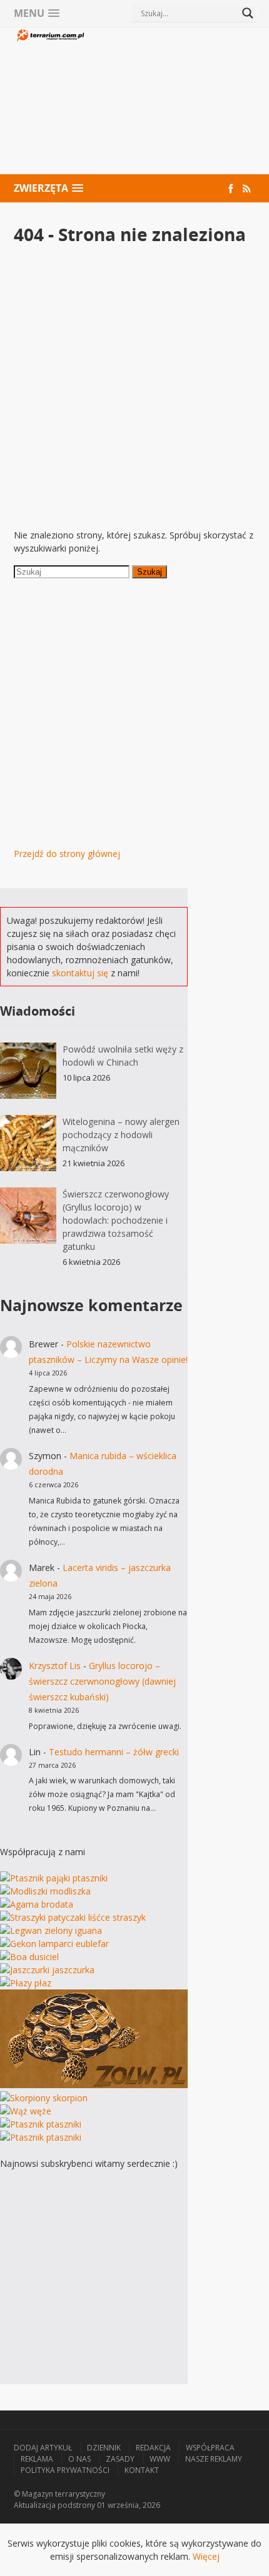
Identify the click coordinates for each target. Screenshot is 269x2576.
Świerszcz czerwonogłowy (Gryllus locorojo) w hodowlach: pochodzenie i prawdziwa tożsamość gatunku (116, 1220)
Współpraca (210, 2448)
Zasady (120, 2459)
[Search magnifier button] (248, 13)
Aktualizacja (35, 2505)
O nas (79, 2459)
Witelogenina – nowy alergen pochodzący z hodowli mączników (121, 1135)
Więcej (206, 2556)
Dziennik (104, 2448)
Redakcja (153, 2448)
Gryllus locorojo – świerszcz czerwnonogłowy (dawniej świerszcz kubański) (102, 1681)
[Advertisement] (171, 102)
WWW (160, 2459)
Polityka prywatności (65, 2470)
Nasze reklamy (214, 2459)
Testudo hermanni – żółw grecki (114, 1752)
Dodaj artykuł (43, 2448)
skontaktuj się (80, 973)
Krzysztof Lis (55, 1666)
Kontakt (142, 2470)
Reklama (37, 2459)
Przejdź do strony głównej (67, 854)
